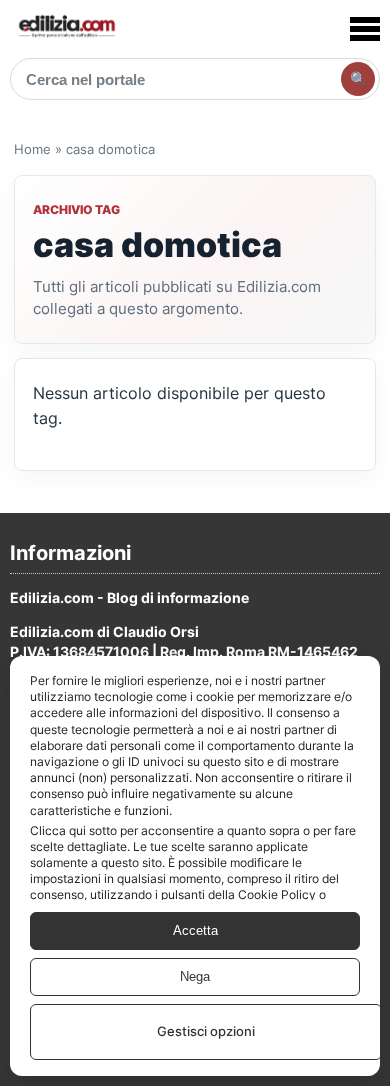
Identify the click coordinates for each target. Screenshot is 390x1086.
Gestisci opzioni (206, 1031)
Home (32, 149)
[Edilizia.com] (66, 28)
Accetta (195, 930)
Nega (195, 976)
